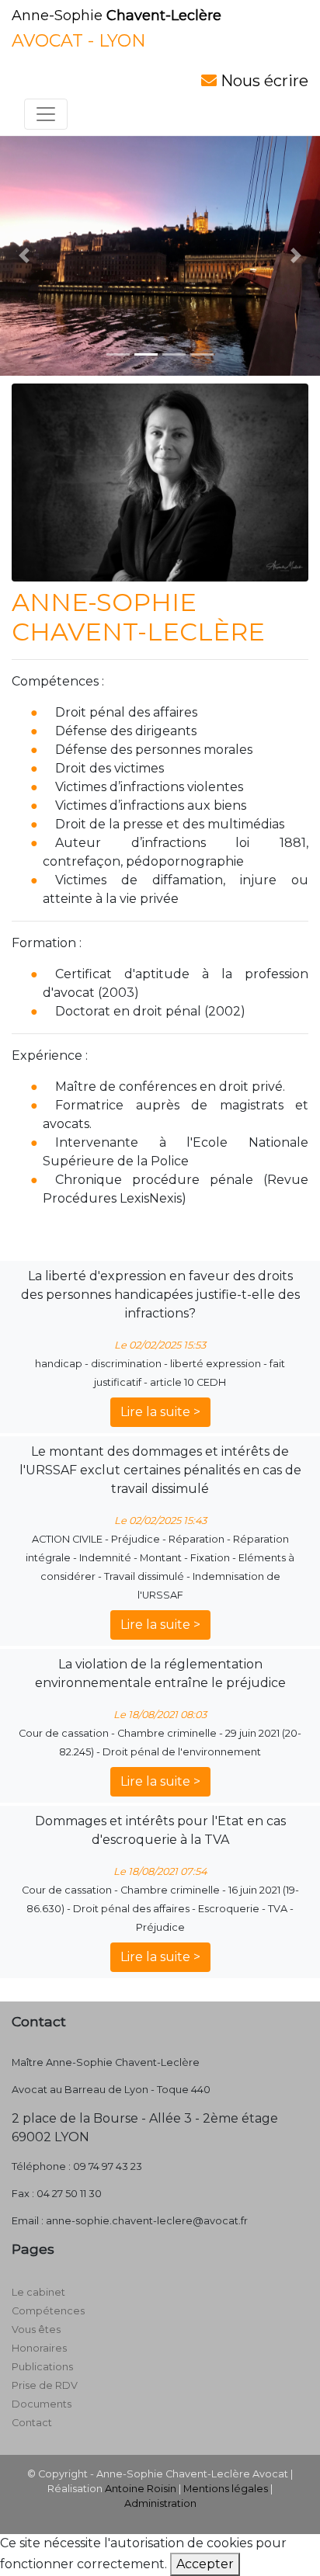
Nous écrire (263, 81)
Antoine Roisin (141, 2489)
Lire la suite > (160, 1412)
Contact (32, 2423)
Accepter (205, 2564)
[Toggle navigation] (46, 114)
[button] (24, 256)
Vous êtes (36, 2330)
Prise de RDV (45, 2385)
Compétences (48, 2311)
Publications (42, 2367)
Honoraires (39, 2348)
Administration (160, 2503)
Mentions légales (226, 2489)
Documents (42, 2404)
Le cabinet (38, 2292)
